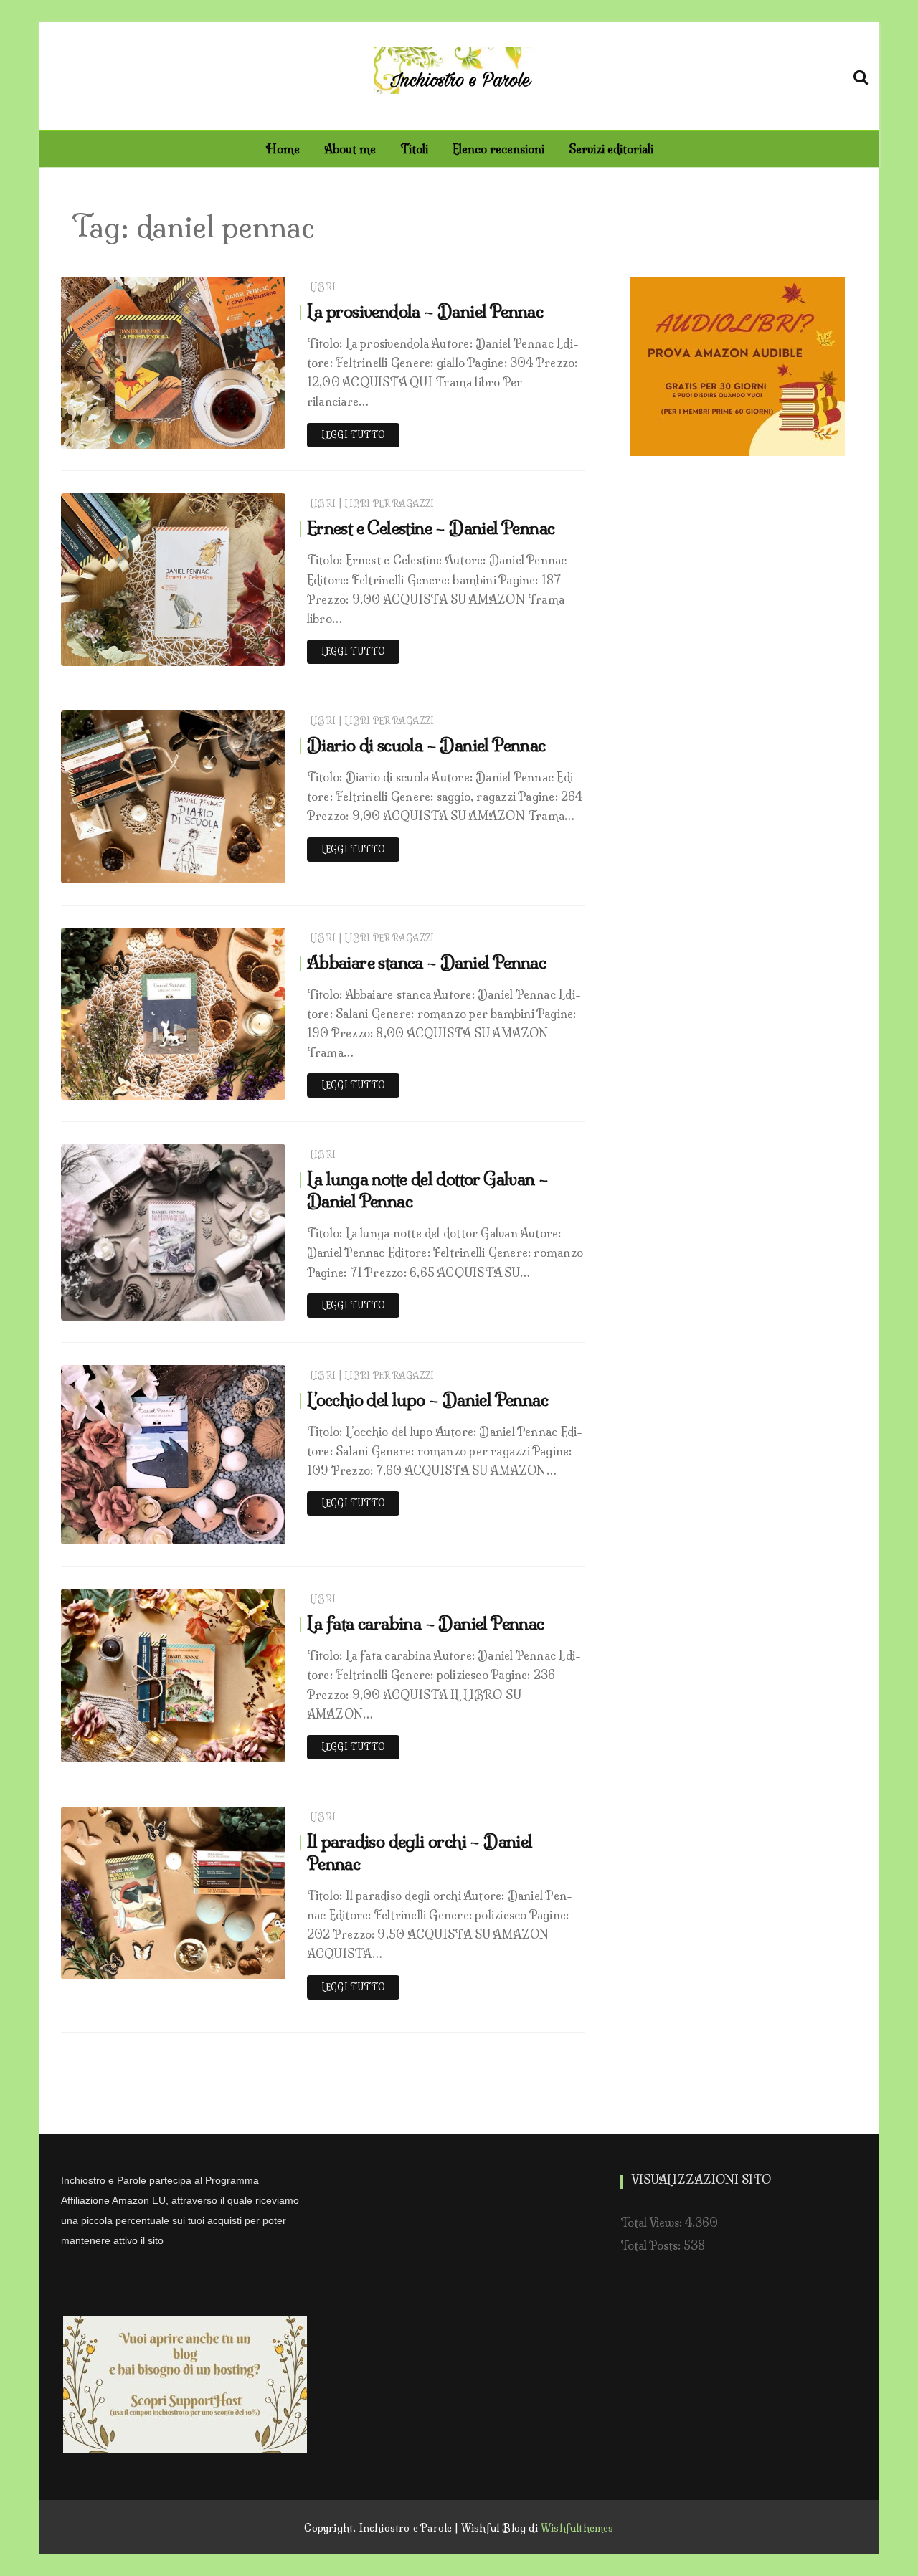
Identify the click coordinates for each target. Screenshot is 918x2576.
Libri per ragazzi (389, 504)
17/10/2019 (243, 1530)
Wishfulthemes (577, 2528)
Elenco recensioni (498, 149)
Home (283, 149)
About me (350, 149)
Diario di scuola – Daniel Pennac (426, 745)
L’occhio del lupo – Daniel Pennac (427, 1399)
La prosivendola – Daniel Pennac (425, 311)
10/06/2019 (241, 1965)
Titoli (414, 149)
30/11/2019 (243, 1306)
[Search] (861, 75)
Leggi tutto (353, 435)
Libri (323, 287)
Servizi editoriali (611, 149)
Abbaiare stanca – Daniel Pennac (426, 962)
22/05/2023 (240, 651)
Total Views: (653, 2223)
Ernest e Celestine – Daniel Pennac (431, 528)
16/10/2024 (242, 434)
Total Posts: (652, 2245)
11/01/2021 (244, 1085)
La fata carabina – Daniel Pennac (426, 1623)
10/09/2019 (241, 1748)
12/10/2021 (243, 869)
